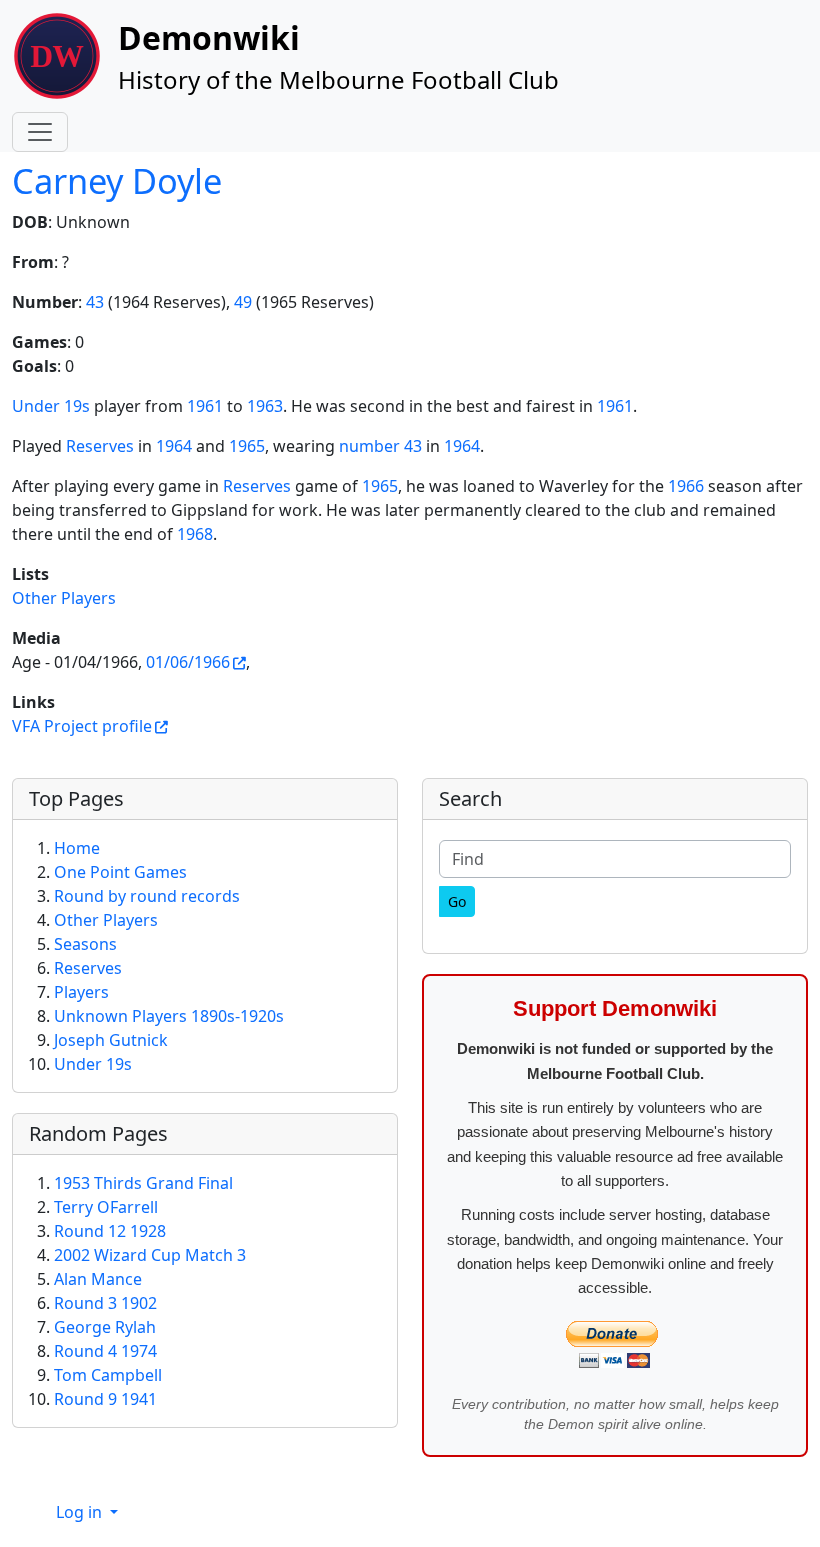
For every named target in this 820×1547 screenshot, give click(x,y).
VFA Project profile (82, 726)
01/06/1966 (188, 662)
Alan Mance (98, 1279)
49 (243, 302)
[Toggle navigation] (40, 132)
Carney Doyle (117, 180)
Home (77, 848)
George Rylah (105, 1327)
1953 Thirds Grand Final (143, 1183)
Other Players (64, 598)
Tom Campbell (108, 1375)
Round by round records (147, 896)
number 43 (380, 446)
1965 (247, 446)
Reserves (100, 446)
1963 (265, 406)
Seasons (85, 944)
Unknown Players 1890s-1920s (169, 1016)
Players (81, 992)
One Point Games (120, 872)
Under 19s (51, 406)
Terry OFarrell (106, 1207)
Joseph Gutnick (111, 1040)
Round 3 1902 (105, 1303)
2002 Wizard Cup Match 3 (150, 1255)
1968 (195, 534)
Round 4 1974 (105, 1351)
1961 (205, 406)
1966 (686, 486)
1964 (174, 446)
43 (95, 302)
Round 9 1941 (105, 1399)
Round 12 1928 (110, 1231)
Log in (81, 1512)
